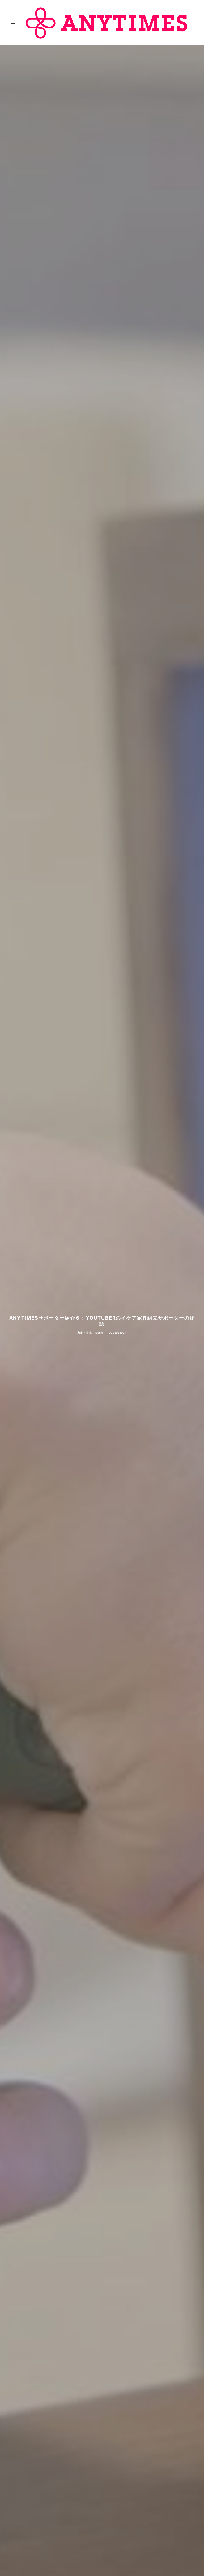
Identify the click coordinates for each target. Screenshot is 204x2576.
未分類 (99, 1333)
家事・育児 (85, 1333)
